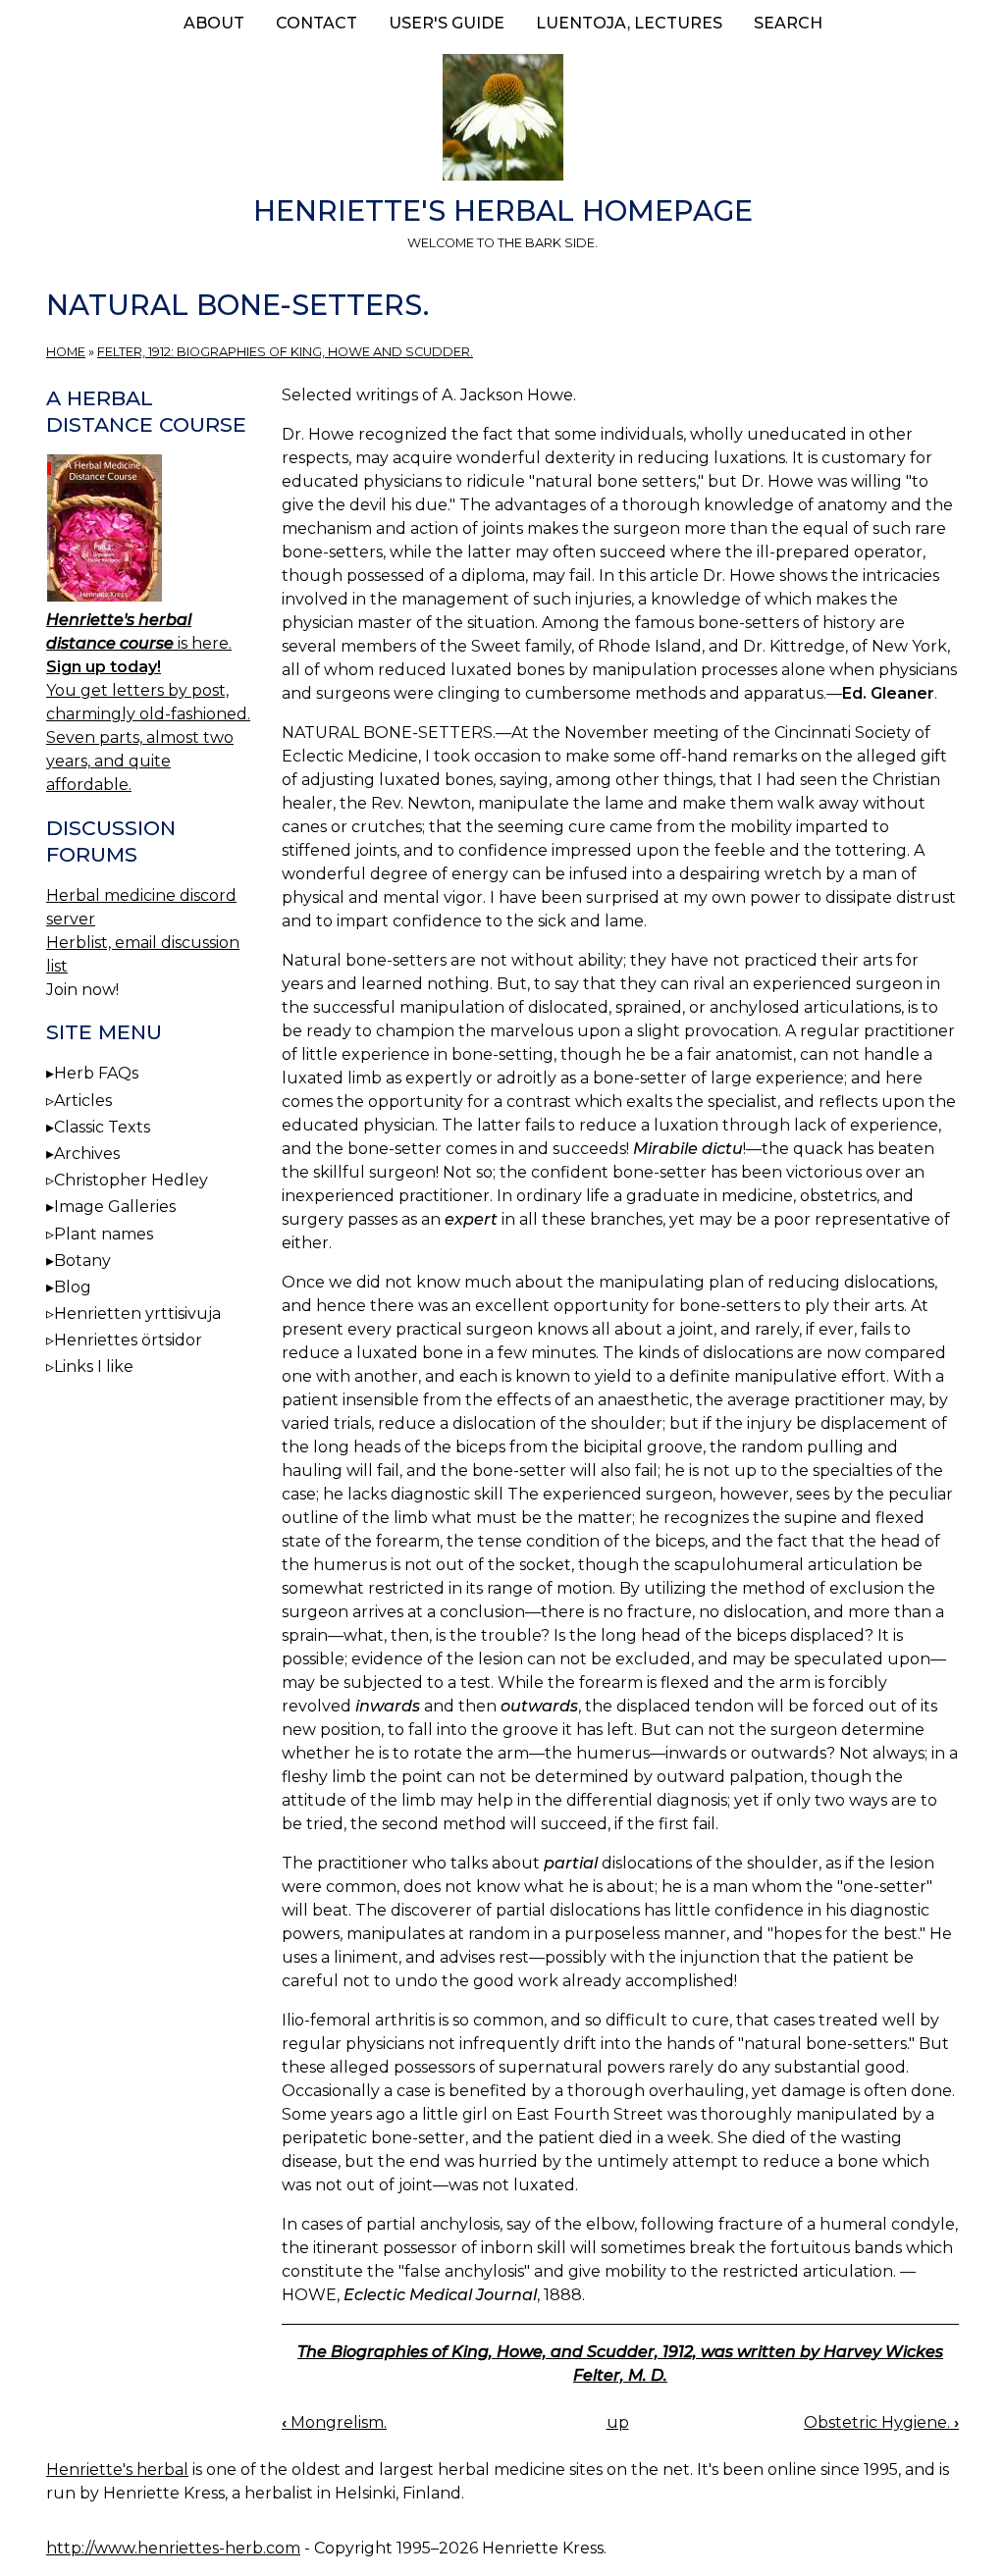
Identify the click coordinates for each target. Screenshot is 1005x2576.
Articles (83, 1101)
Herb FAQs (96, 1073)
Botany (82, 1261)
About (214, 23)
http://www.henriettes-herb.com (173, 2548)
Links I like (94, 1367)
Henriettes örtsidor (128, 1340)
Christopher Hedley (131, 1180)
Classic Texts (102, 1127)
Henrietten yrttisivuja (137, 1314)
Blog (73, 1287)
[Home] (502, 121)
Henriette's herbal (117, 2470)
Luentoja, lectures (629, 23)
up (618, 2422)
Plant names (104, 1234)
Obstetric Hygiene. (881, 2422)
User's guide (447, 23)
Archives (87, 1154)
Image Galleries (115, 1207)
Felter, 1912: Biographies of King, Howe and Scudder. (285, 352)
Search (788, 23)
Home (66, 352)
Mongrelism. (334, 2422)
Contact (317, 23)
